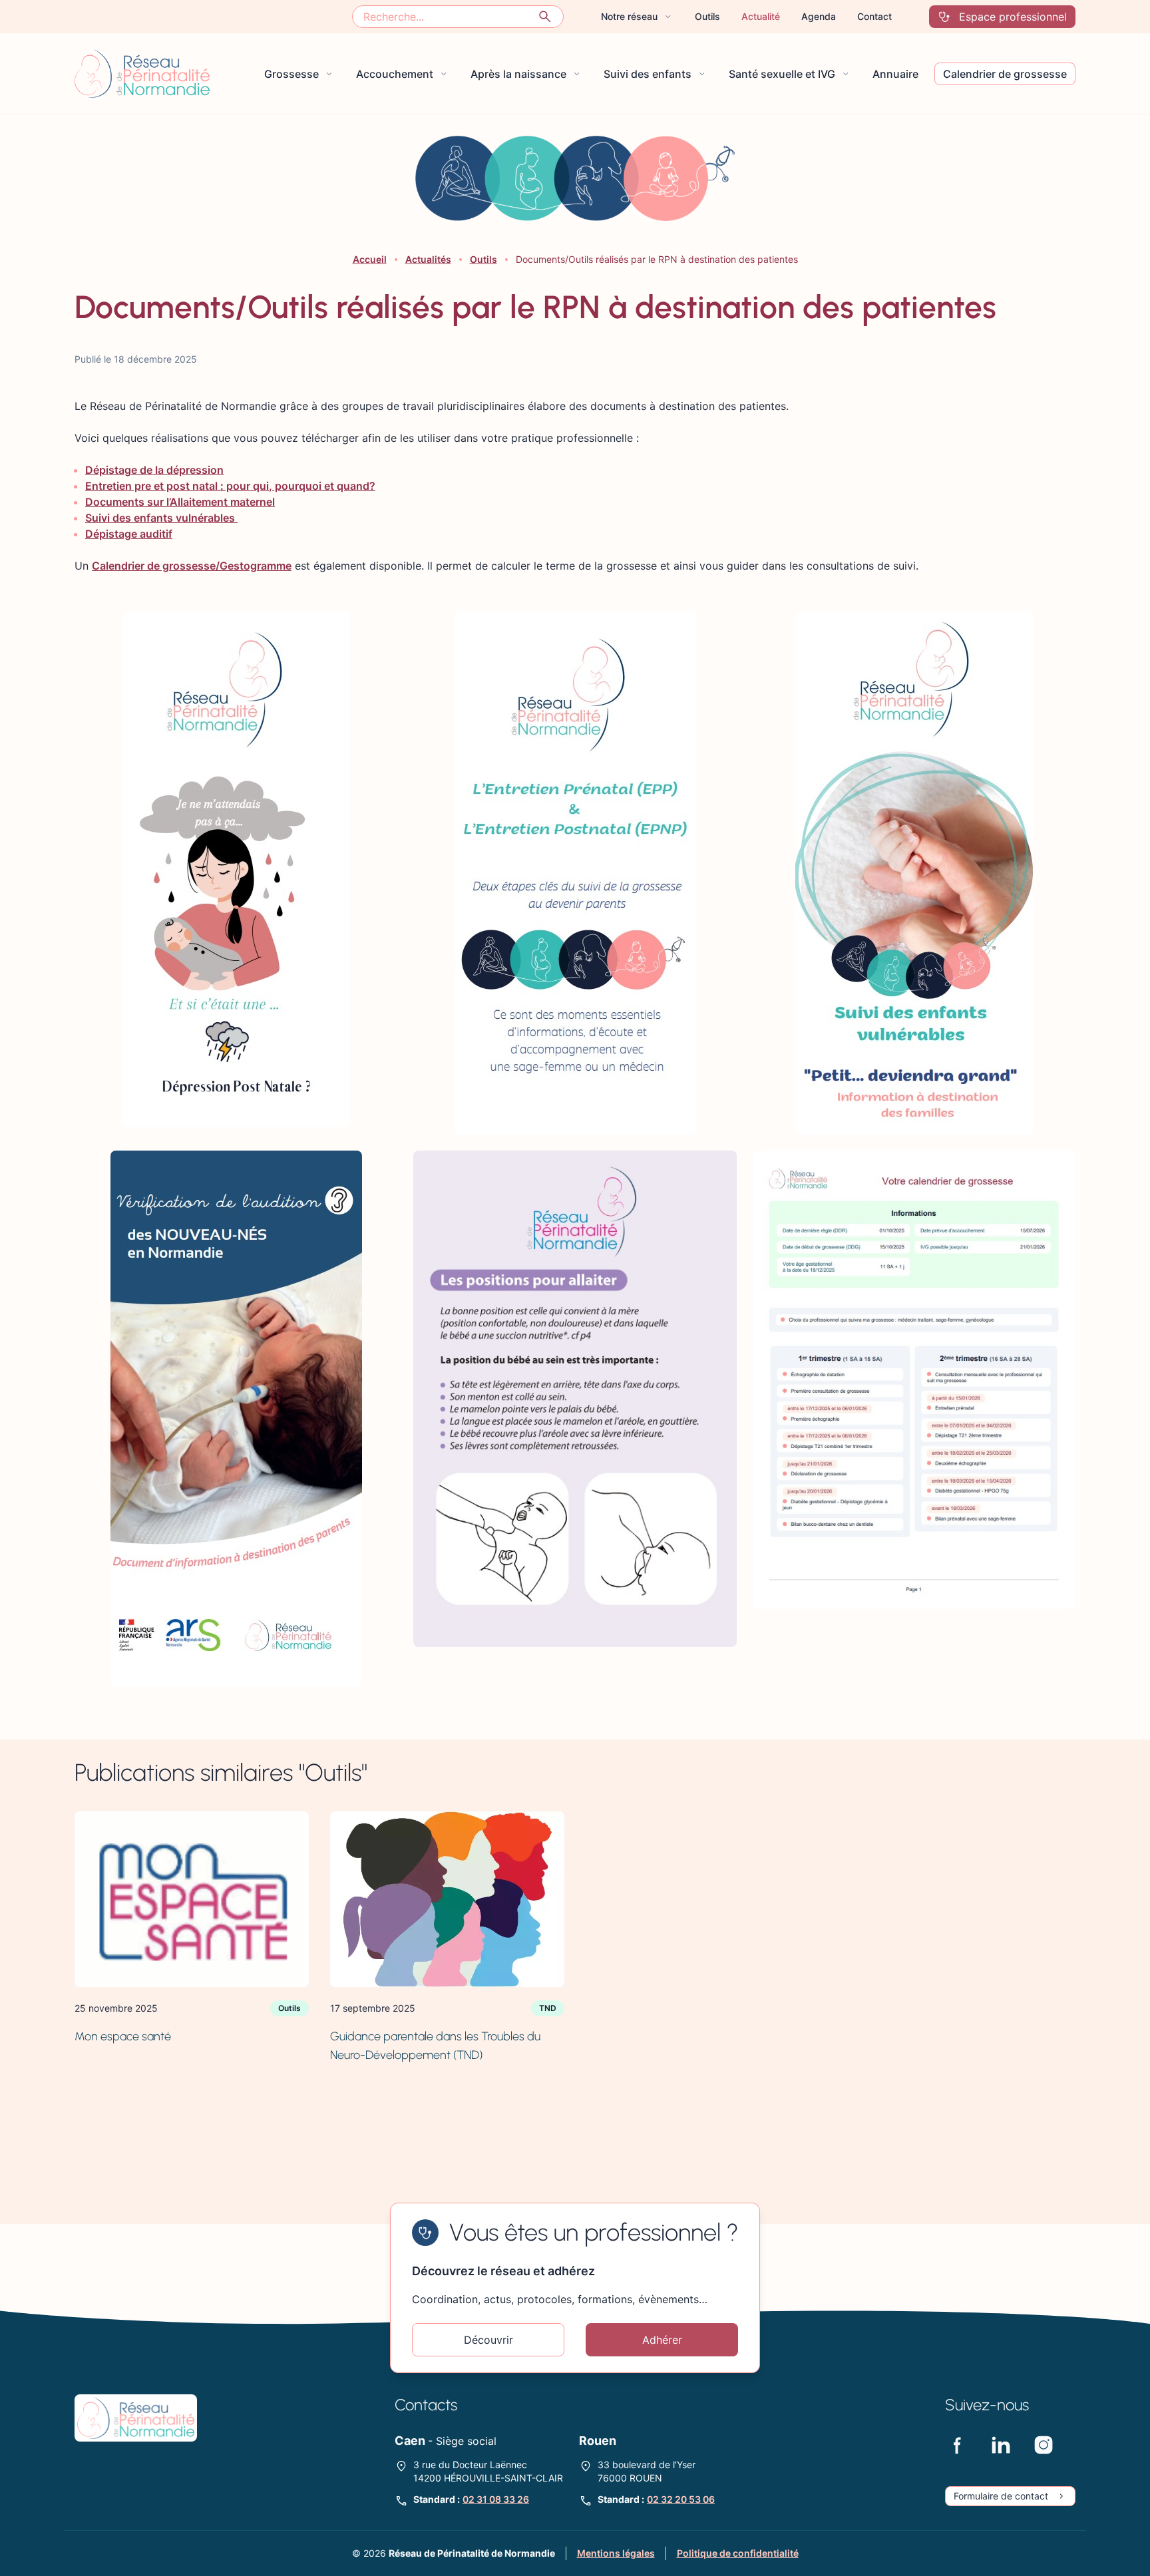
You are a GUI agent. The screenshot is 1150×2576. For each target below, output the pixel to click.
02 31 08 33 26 (496, 2499)
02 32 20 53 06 (681, 2499)
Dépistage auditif (129, 534)
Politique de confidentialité (738, 2553)
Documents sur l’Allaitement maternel (180, 502)
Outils (483, 259)
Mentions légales (616, 2553)
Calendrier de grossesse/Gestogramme (192, 566)
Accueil (370, 259)
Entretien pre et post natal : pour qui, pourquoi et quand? (230, 486)
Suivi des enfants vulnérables (161, 518)
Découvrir (488, 2340)
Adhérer (662, 2340)
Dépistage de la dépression (154, 470)
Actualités (428, 259)
